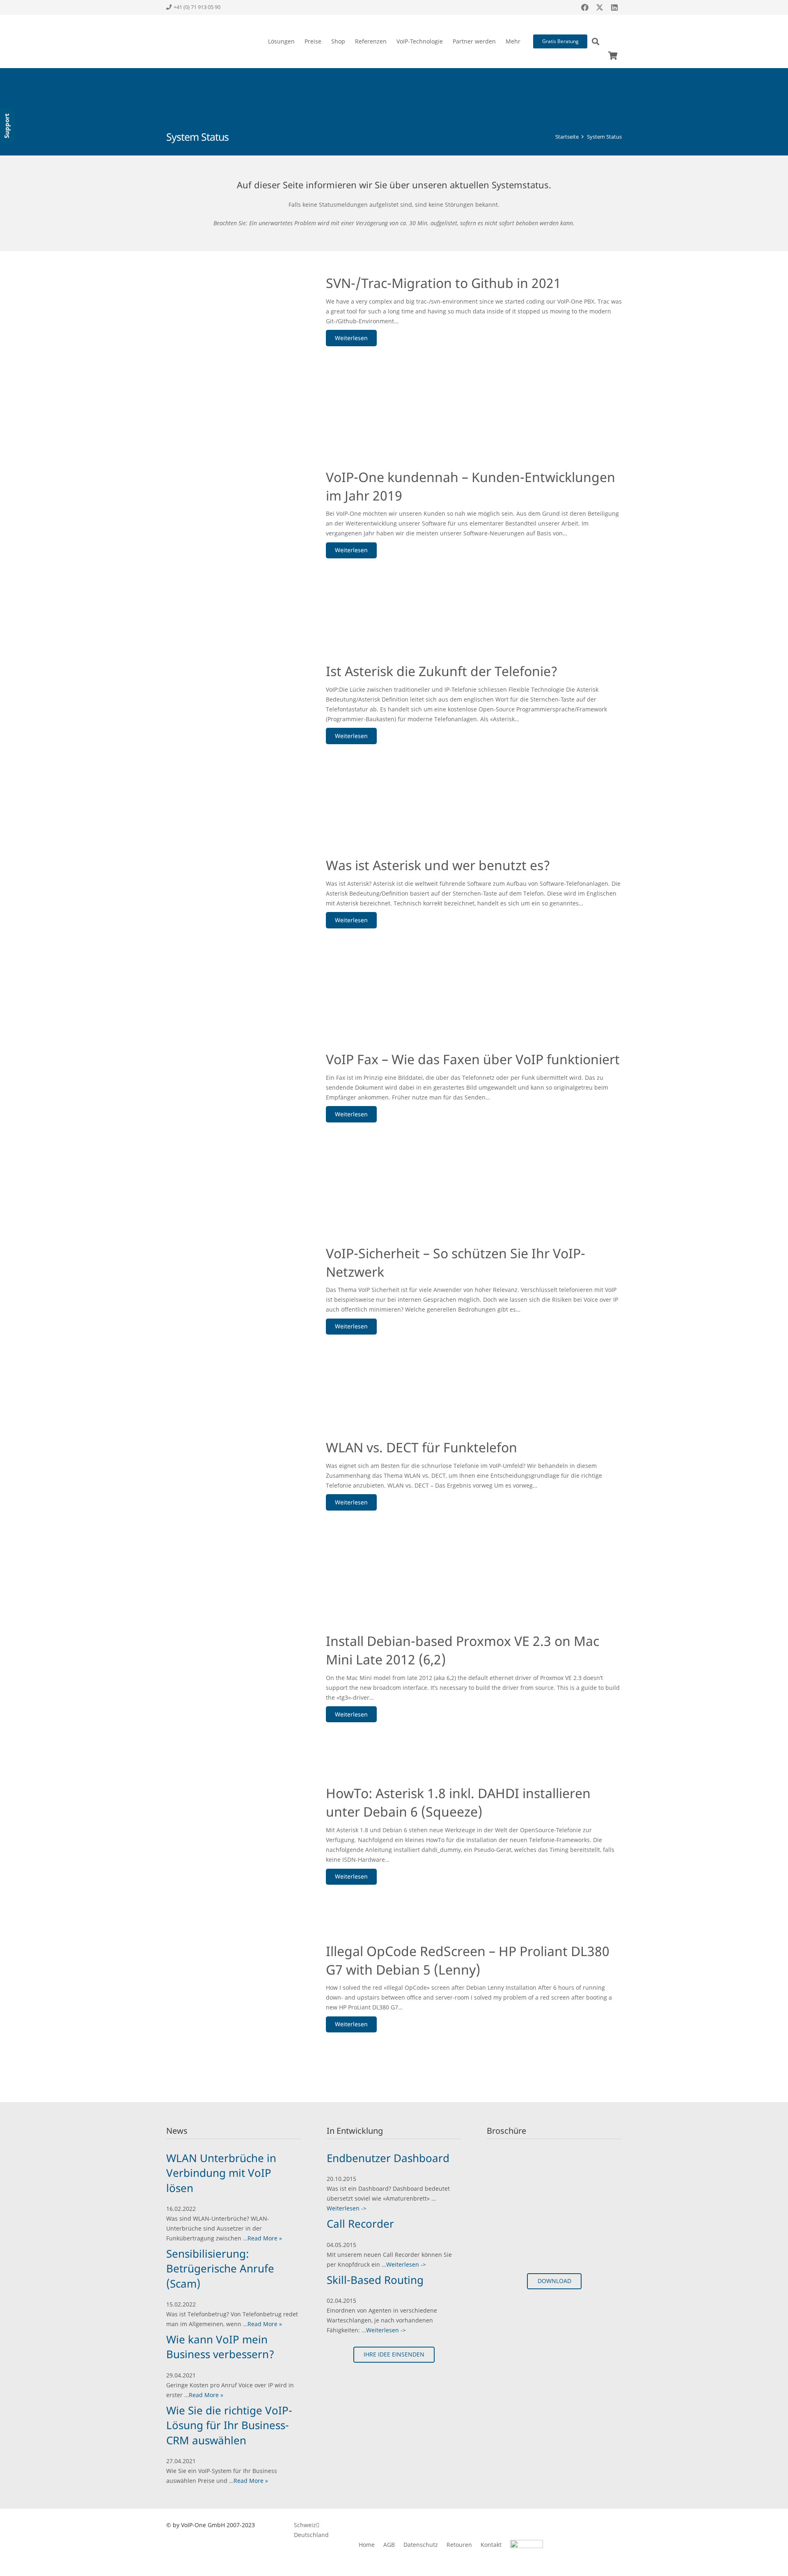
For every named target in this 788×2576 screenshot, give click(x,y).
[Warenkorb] (613, 56)
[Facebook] (585, 7)
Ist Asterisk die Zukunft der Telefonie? (442, 671)
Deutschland (311, 2535)
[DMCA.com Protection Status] (582, 2550)
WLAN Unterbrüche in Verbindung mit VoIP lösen (221, 2173)
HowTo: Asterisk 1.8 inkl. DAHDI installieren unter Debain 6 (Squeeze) (458, 1802)
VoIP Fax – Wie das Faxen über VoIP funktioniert (473, 1059)
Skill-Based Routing (375, 2280)
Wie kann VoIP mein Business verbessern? (220, 2347)
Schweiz (305, 2525)
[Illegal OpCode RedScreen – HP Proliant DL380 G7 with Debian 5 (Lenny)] (235, 2010)
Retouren (459, 2545)
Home (367, 2545)
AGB (389, 2545)
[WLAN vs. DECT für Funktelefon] (235, 1506)
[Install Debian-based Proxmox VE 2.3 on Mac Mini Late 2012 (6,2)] (235, 1679)
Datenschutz (421, 2545)
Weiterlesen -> (347, 2208)
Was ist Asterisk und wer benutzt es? (438, 865)
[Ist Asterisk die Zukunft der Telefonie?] (235, 730)
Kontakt (491, 2545)
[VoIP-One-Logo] (196, 41)
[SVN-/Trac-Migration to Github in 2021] (235, 342)
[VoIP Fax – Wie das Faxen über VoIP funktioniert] (235, 1119)
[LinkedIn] (614, 7)
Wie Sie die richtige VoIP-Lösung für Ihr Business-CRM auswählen (229, 2425)
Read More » (265, 2238)
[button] (298, 41)
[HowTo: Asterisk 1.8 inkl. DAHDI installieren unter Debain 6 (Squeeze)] (235, 1832)
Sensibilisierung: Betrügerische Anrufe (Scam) (220, 2269)
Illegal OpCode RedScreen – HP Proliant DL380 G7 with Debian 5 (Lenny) (468, 1960)
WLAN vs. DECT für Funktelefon (421, 1447)
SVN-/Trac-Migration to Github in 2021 (443, 283)
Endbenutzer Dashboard (388, 2158)
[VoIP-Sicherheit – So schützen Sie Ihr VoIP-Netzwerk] (235, 1313)
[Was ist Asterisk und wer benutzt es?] (235, 925)
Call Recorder (360, 2224)
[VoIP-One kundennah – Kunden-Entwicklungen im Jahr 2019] (235, 536)
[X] (600, 7)
